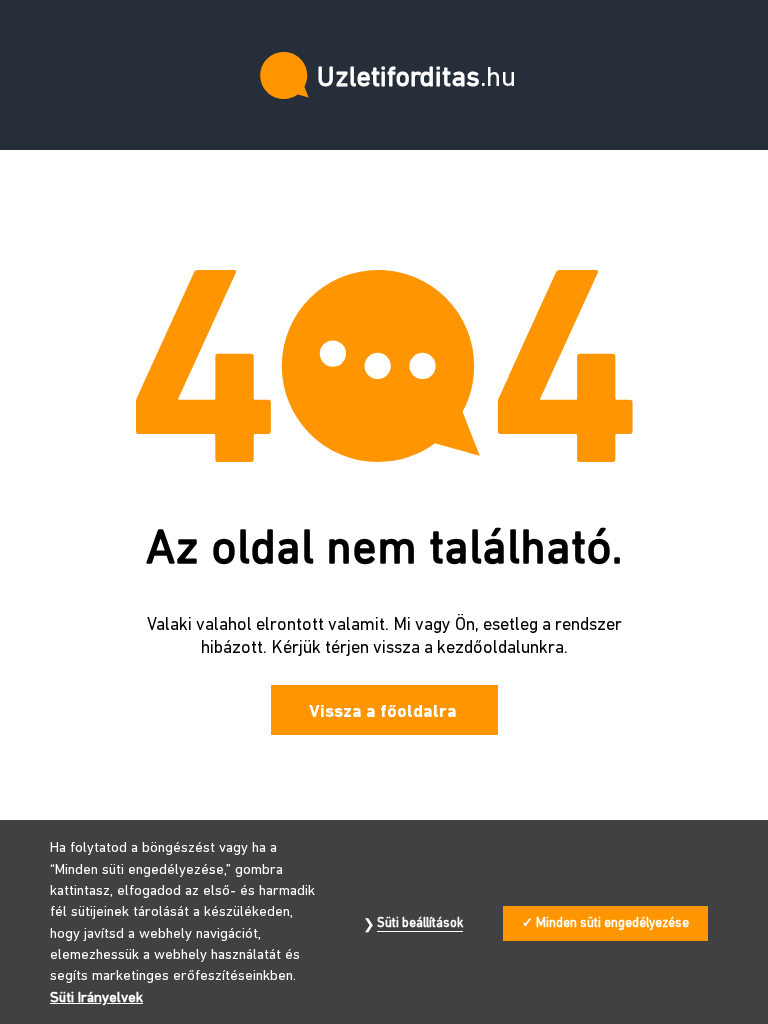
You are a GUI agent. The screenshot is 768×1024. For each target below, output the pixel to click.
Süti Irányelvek (96, 998)
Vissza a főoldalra (383, 713)
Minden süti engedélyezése (612, 923)
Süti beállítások (420, 923)
